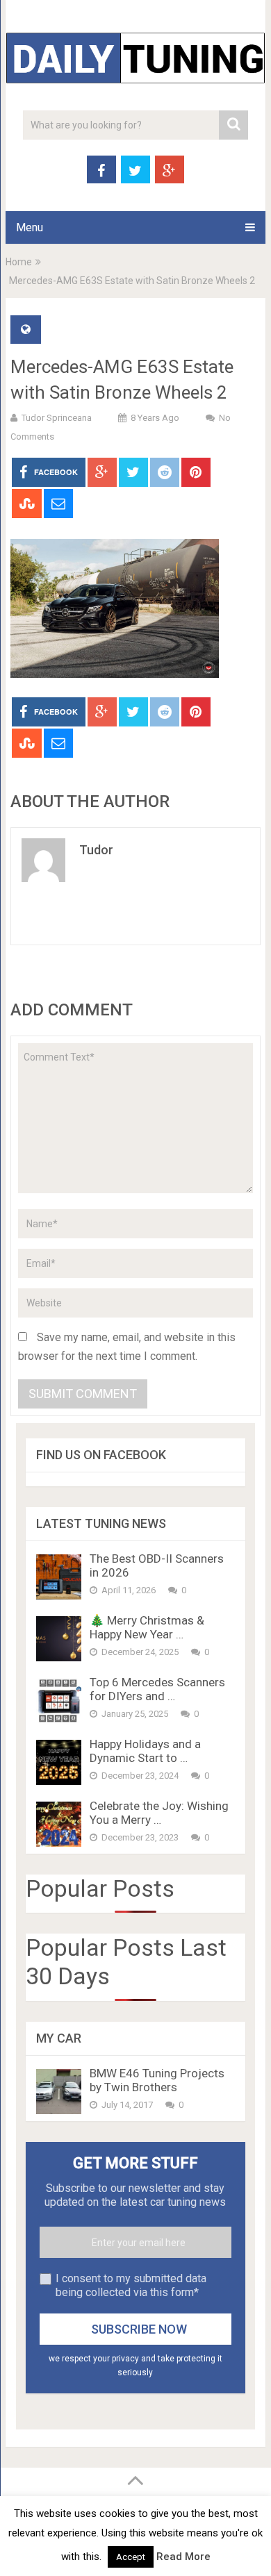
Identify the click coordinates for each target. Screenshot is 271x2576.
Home (19, 262)
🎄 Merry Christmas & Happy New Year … (147, 1627)
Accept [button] (131, 2557)
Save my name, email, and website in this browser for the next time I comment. (127, 1347)
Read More (183, 2557)
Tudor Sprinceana (57, 418)
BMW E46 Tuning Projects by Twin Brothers (157, 2080)
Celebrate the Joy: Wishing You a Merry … (159, 1813)
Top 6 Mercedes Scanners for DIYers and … (157, 1689)
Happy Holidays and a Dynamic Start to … (145, 1751)
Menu (30, 227)
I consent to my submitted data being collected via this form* (131, 2285)
